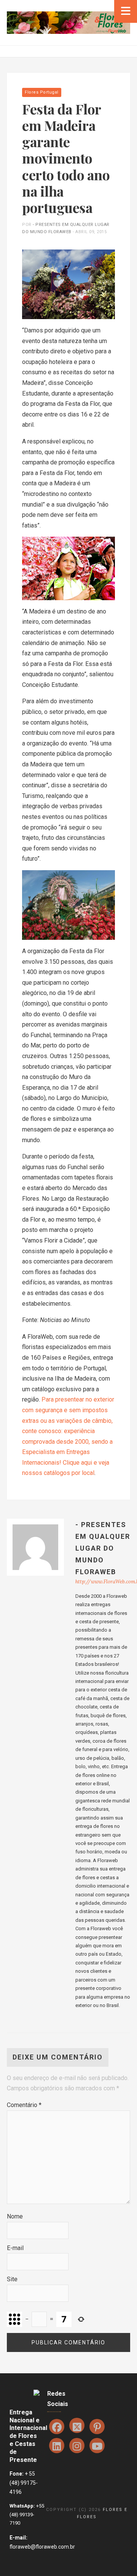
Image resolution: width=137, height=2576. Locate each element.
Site (12, 2279)
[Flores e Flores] (68, 22)
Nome (15, 2216)
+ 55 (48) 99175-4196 (24, 2483)
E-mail (15, 2248)
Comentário (24, 2105)
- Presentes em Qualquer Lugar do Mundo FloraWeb (103, 1548)
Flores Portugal (42, 92)
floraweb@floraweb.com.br (42, 2547)
